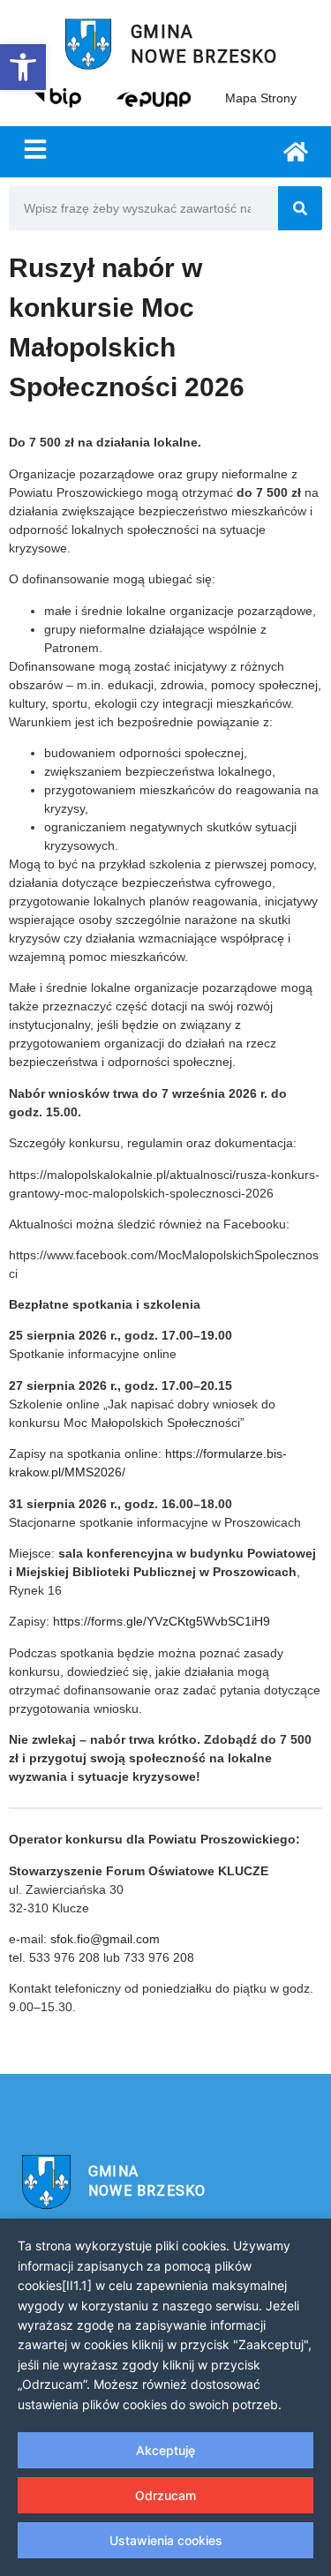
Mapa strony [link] (261, 98)
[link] (23, 67)
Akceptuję (165, 2450)
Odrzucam (165, 2495)
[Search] (300, 208)
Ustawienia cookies (166, 2540)
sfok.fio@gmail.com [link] (105, 1939)
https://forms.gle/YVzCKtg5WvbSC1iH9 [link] (162, 1621)
